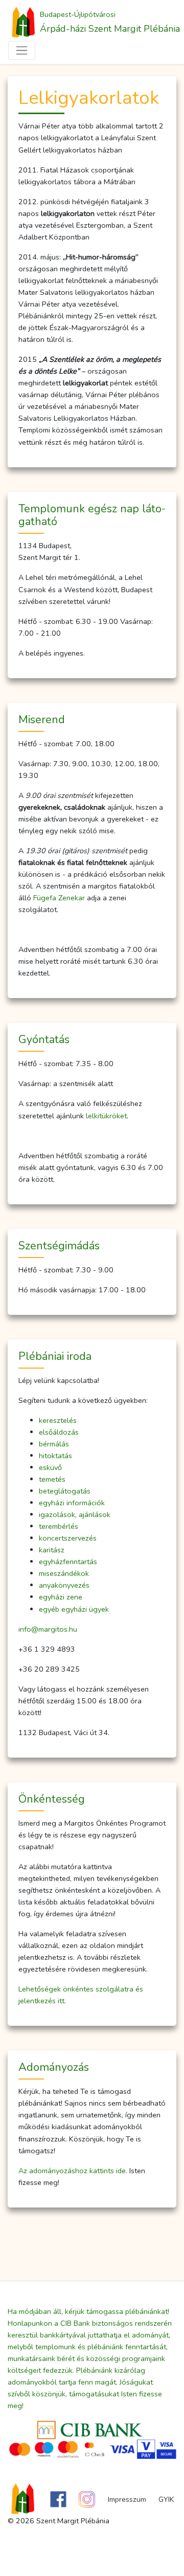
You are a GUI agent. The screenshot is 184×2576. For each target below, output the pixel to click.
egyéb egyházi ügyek (74, 1609)
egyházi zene (61, 1597)
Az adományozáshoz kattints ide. (73, 2171)
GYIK (166, 2499)
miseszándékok (64, 1573)
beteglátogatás (65, 1491)
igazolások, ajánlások (75, 1514)
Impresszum (127, 2499)
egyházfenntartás (68, 1562)
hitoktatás (55, 1456)
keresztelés (58, 1420)
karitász (52, 1550)
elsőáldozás (59, 1432)
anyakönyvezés (64, 1585)
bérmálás (54, 1444)
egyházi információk (72, 1503)
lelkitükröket (106, 1116)
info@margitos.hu (48, 1629)
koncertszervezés (68, 1538)
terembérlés (59, 1526)
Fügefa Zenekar (59, 898)
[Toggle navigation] (22, 50)
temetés (52, 1479)
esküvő (50, 1467)
